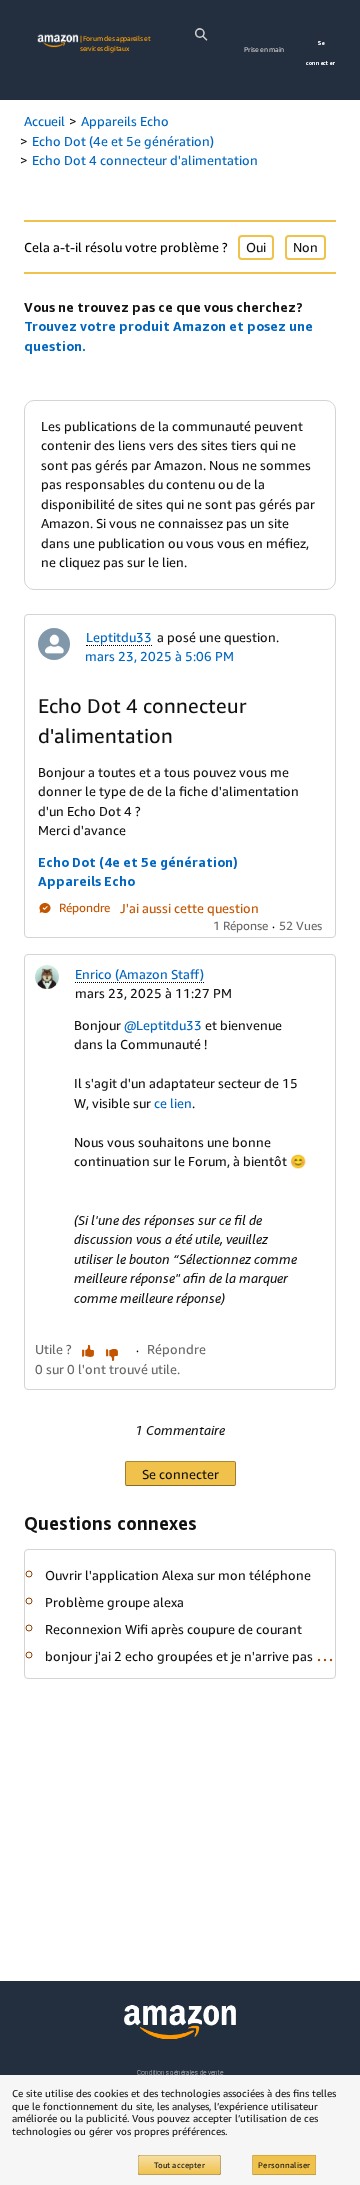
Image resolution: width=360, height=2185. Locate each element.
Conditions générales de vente (180, 2072)
